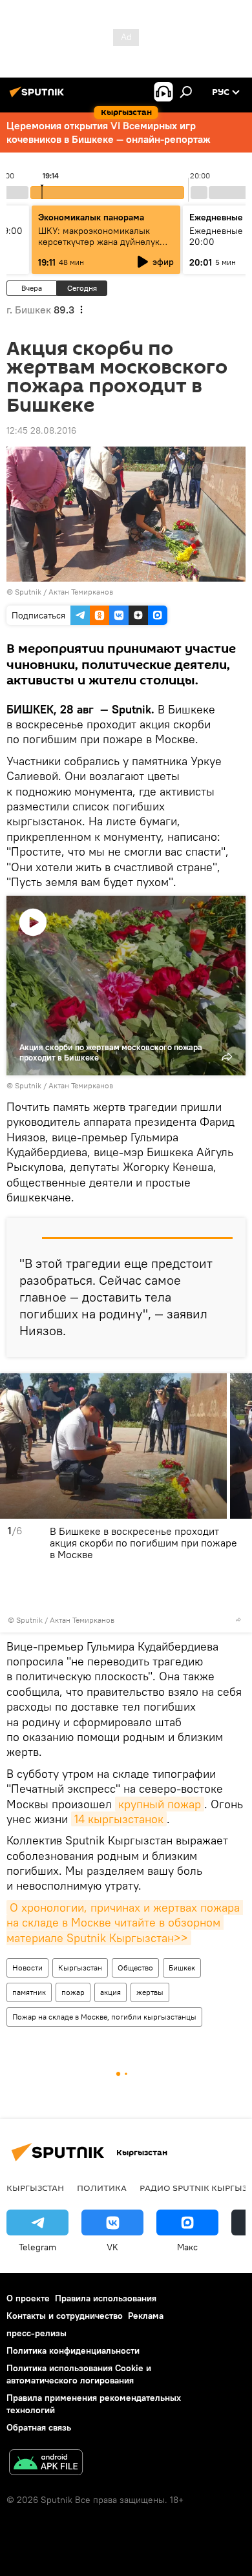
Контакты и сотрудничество (65, 2316)
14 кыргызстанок (119, 1819)
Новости (27, 1968)
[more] (238, 1620)
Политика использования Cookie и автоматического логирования (79, 2374)
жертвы (150, 1992)
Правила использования (106, 2298)
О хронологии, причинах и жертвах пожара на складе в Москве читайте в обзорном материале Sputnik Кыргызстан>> (125, 1923)
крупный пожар (160, 1804)
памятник (29, 1992)
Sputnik (28, 592)
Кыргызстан (80, 1968)
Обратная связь (39, 2427)
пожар (73, 1992)
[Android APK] (46, 2464)
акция (110, 1992)
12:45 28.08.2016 (41, 430)
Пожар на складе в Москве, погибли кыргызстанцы (104, 2017)
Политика (102, 2188)
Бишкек (182, 1968)
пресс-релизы (37, 2333)
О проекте (28, 2298)
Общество (135, 1968)
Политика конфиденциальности (73, 2350)
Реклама (146, 2316)
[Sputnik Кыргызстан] (39, 97)
